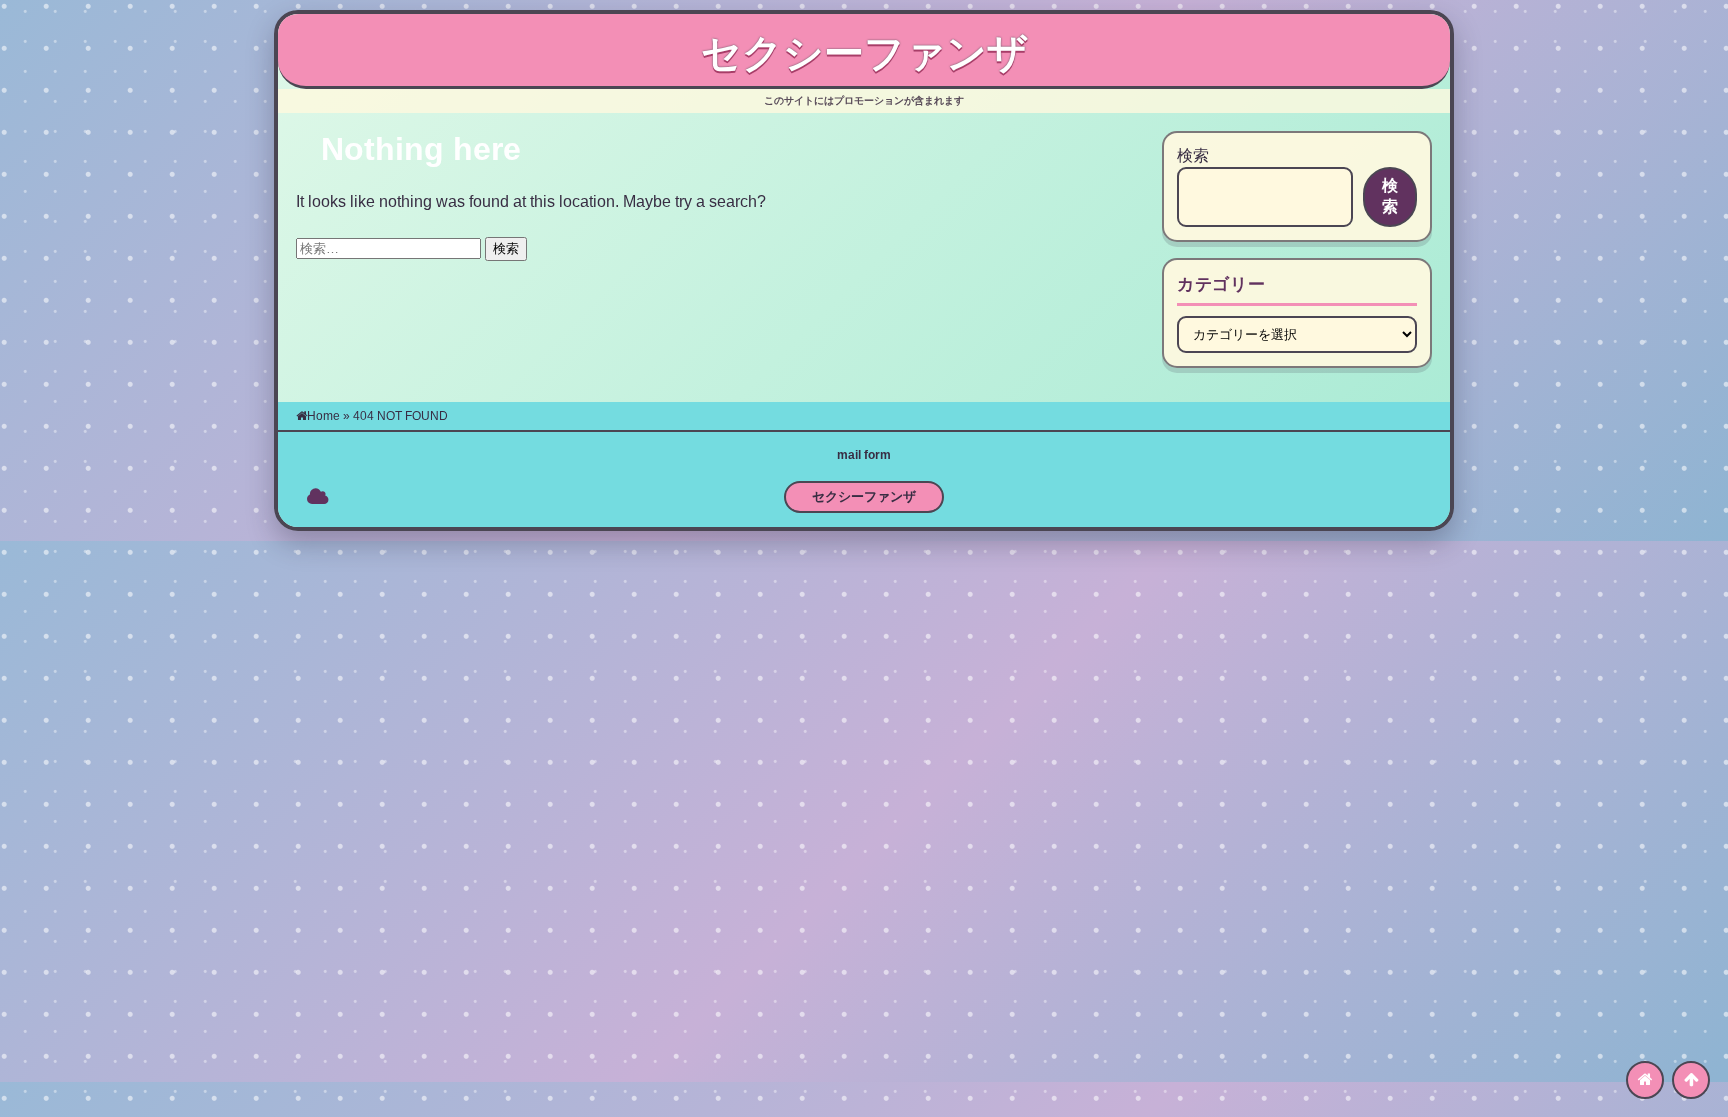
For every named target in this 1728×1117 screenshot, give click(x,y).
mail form (864, 455)
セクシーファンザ (864, 53)
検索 (1193, 155)
